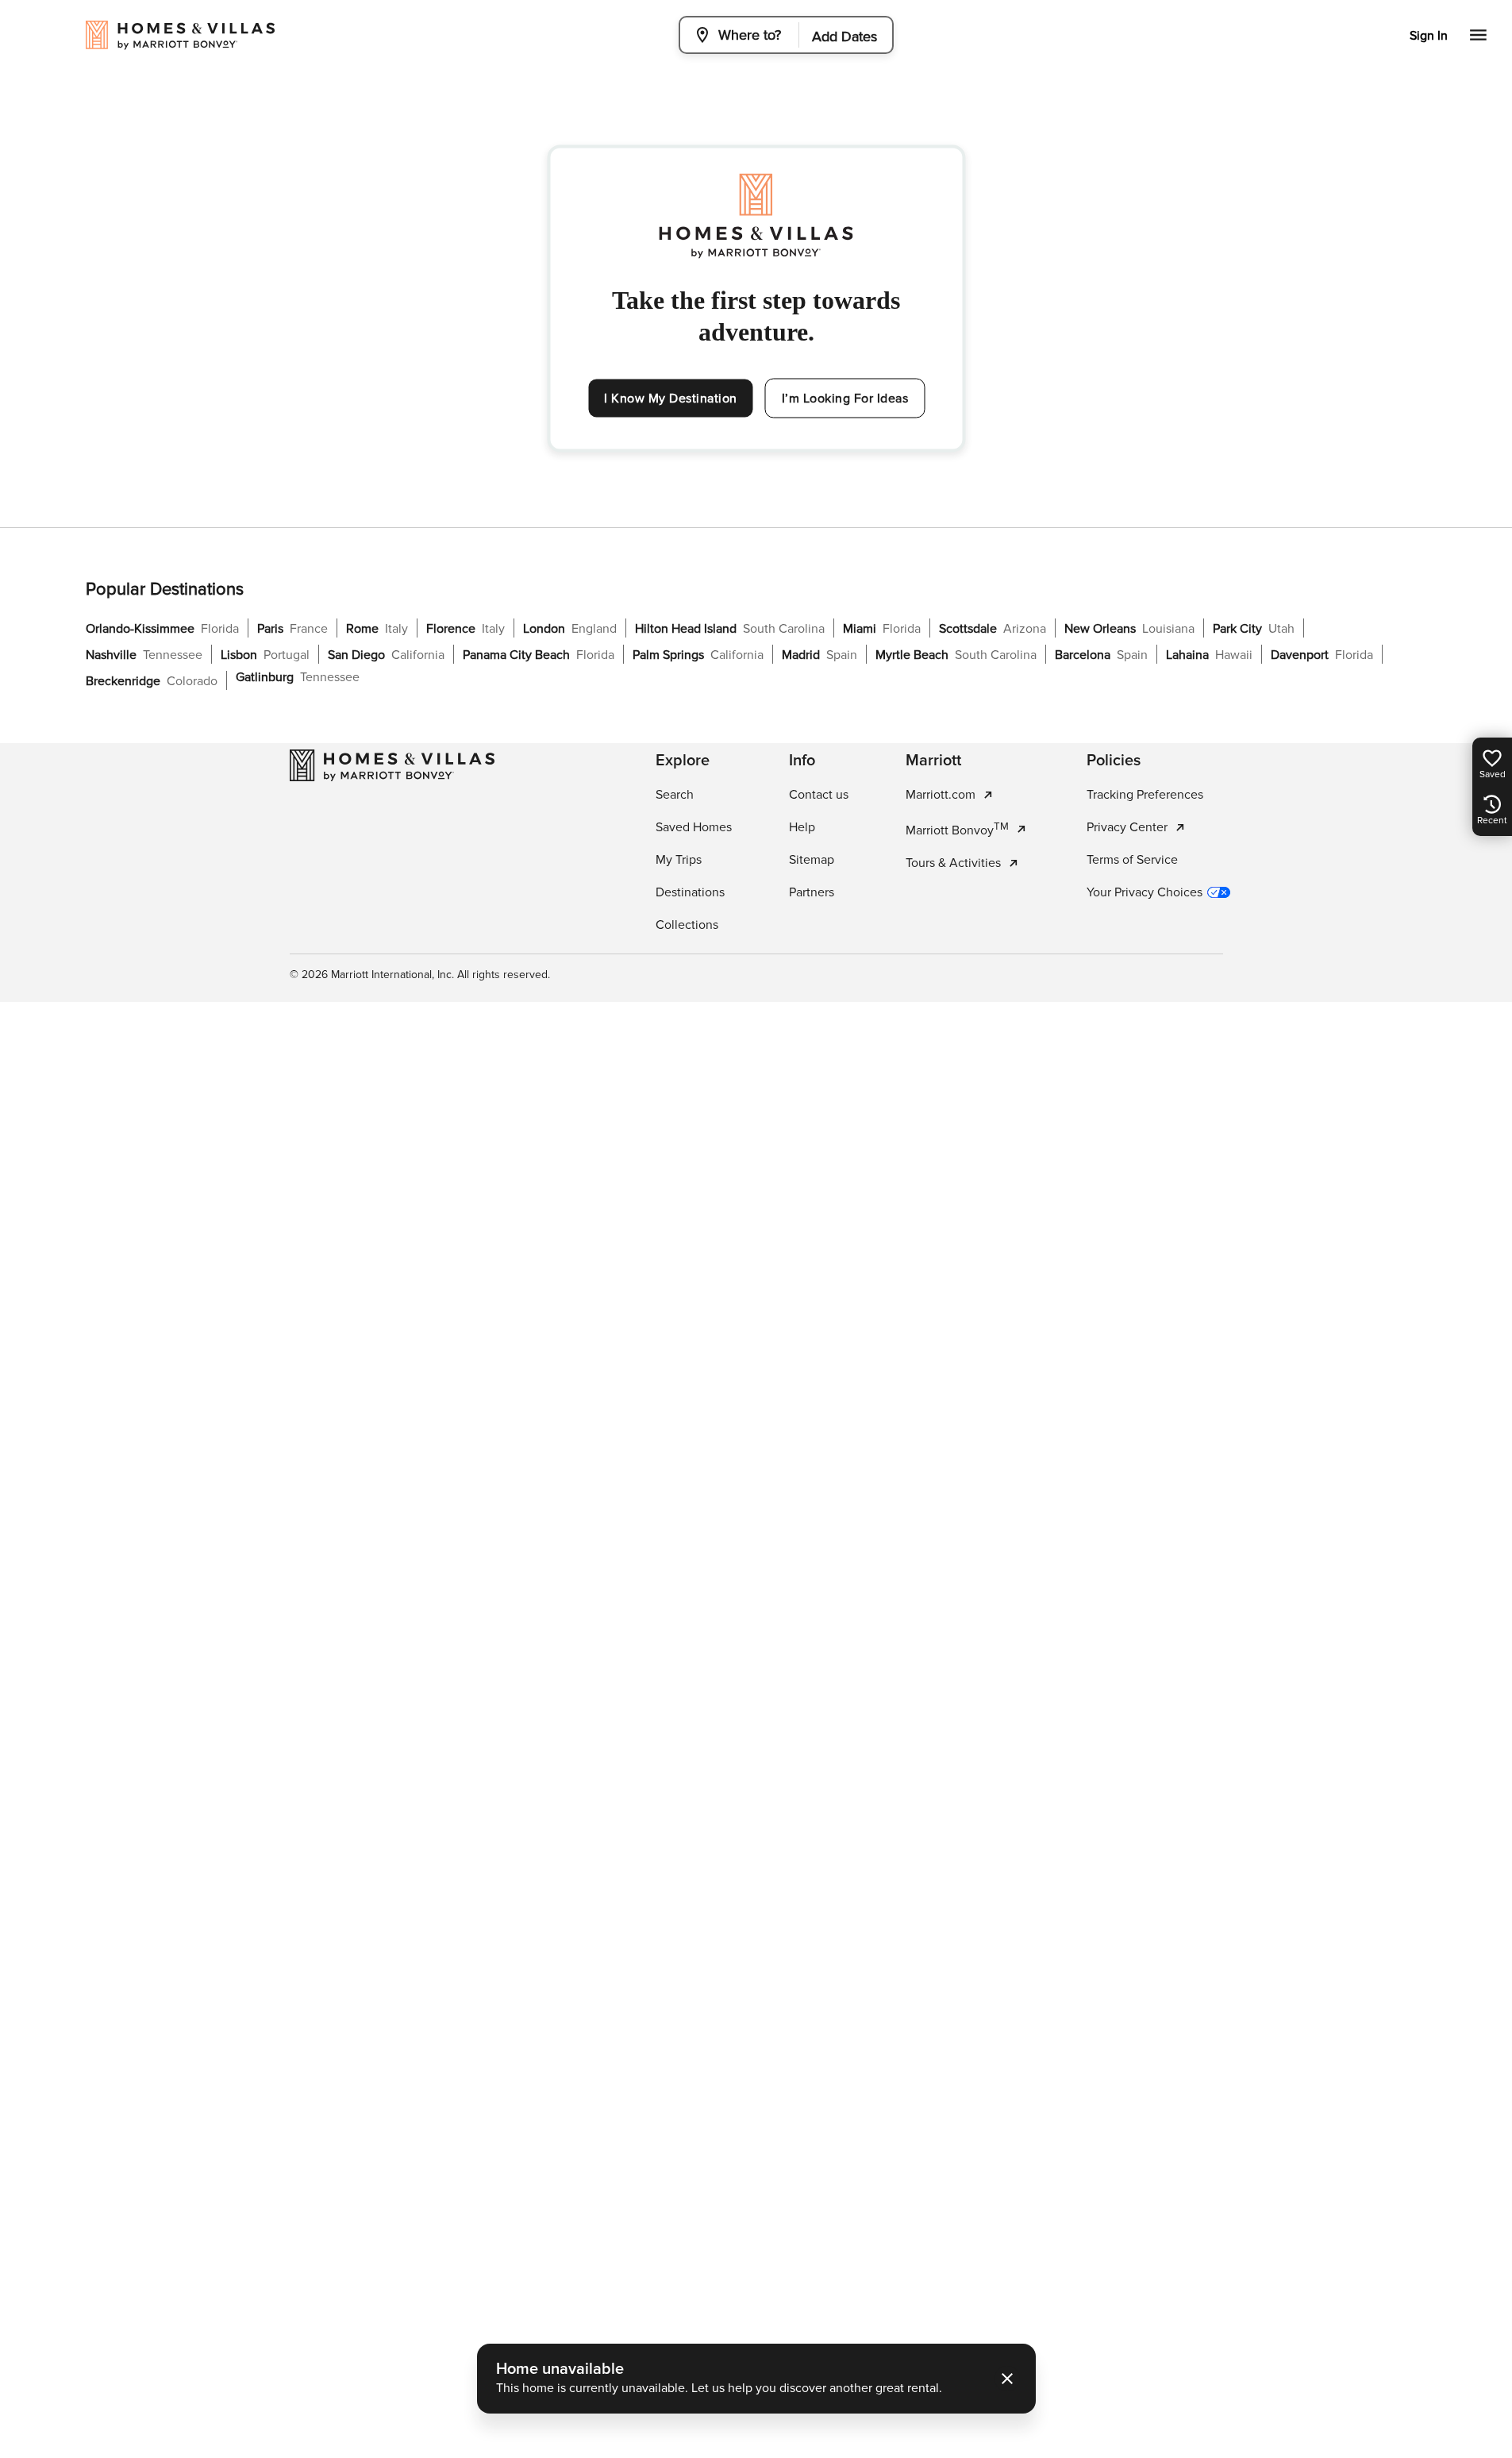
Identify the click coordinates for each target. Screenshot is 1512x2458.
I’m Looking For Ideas (845, 399)
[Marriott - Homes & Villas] (392, 765)
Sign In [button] (1429, 36)
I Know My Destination (671, 399)
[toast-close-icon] (1007, 2379)
